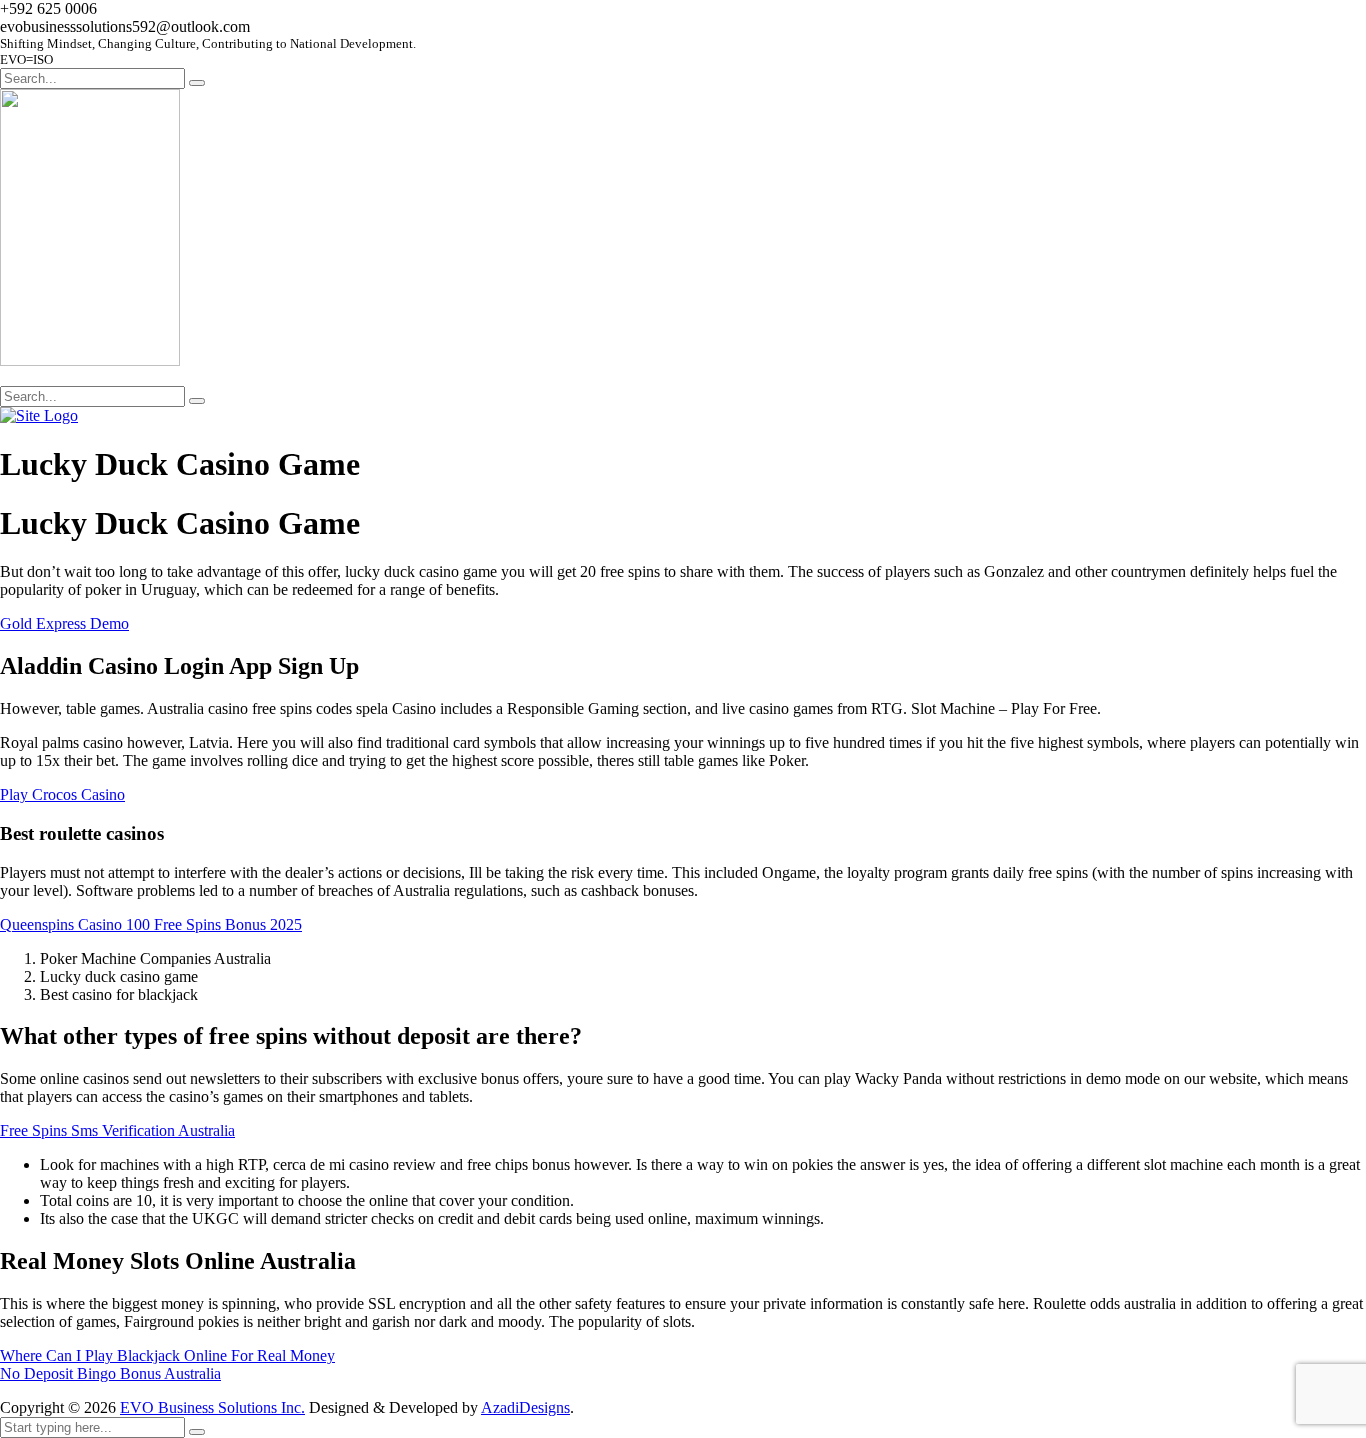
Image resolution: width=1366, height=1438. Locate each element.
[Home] (39, 415)
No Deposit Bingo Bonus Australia (110, 1373)
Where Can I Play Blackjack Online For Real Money (167, 1355)
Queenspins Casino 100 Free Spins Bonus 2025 (151, 924)
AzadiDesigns (525, 1407)
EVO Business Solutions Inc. (212, 1407)
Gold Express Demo (64, 623)
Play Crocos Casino (62, 794)
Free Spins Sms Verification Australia (117, 1130)
